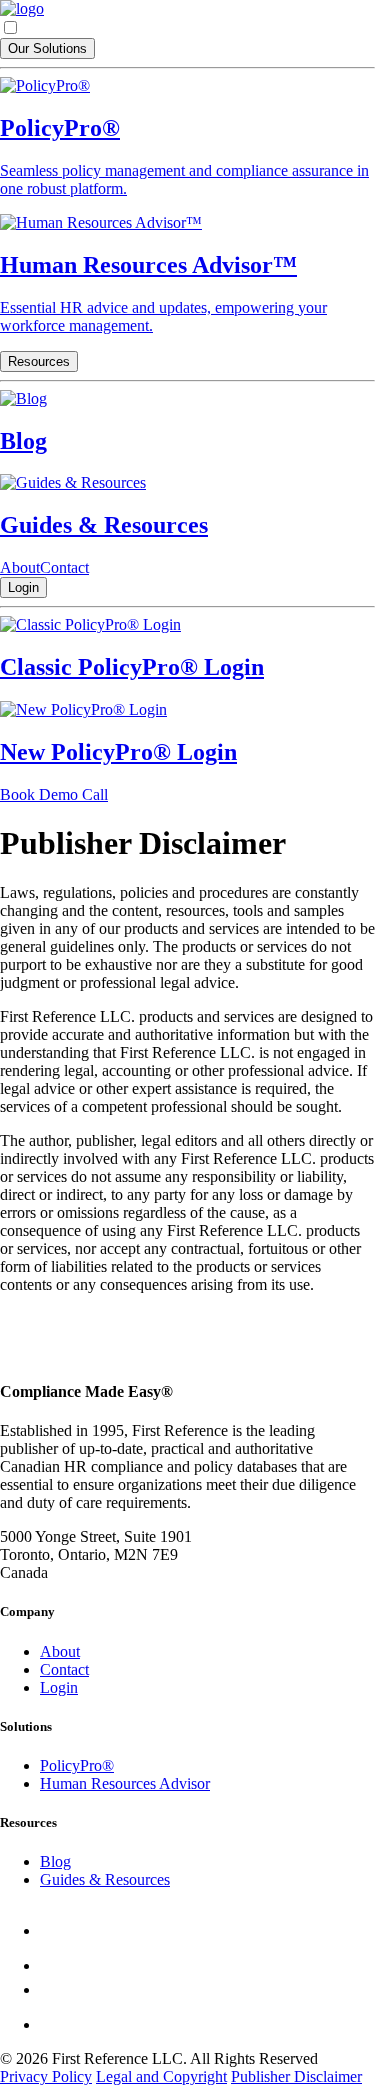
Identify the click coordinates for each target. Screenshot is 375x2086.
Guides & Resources (105, 1879)
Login (23, 587)
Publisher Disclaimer (296, 2076)
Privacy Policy (46, 2076)
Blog (55, 1861)
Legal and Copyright (161, 2076)
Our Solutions (47, 48)
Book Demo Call (54, 794)
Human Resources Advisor (125, 1783)
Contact (64, 567)
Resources (39, 361)
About (20, 567)
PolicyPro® (77, 1765)
